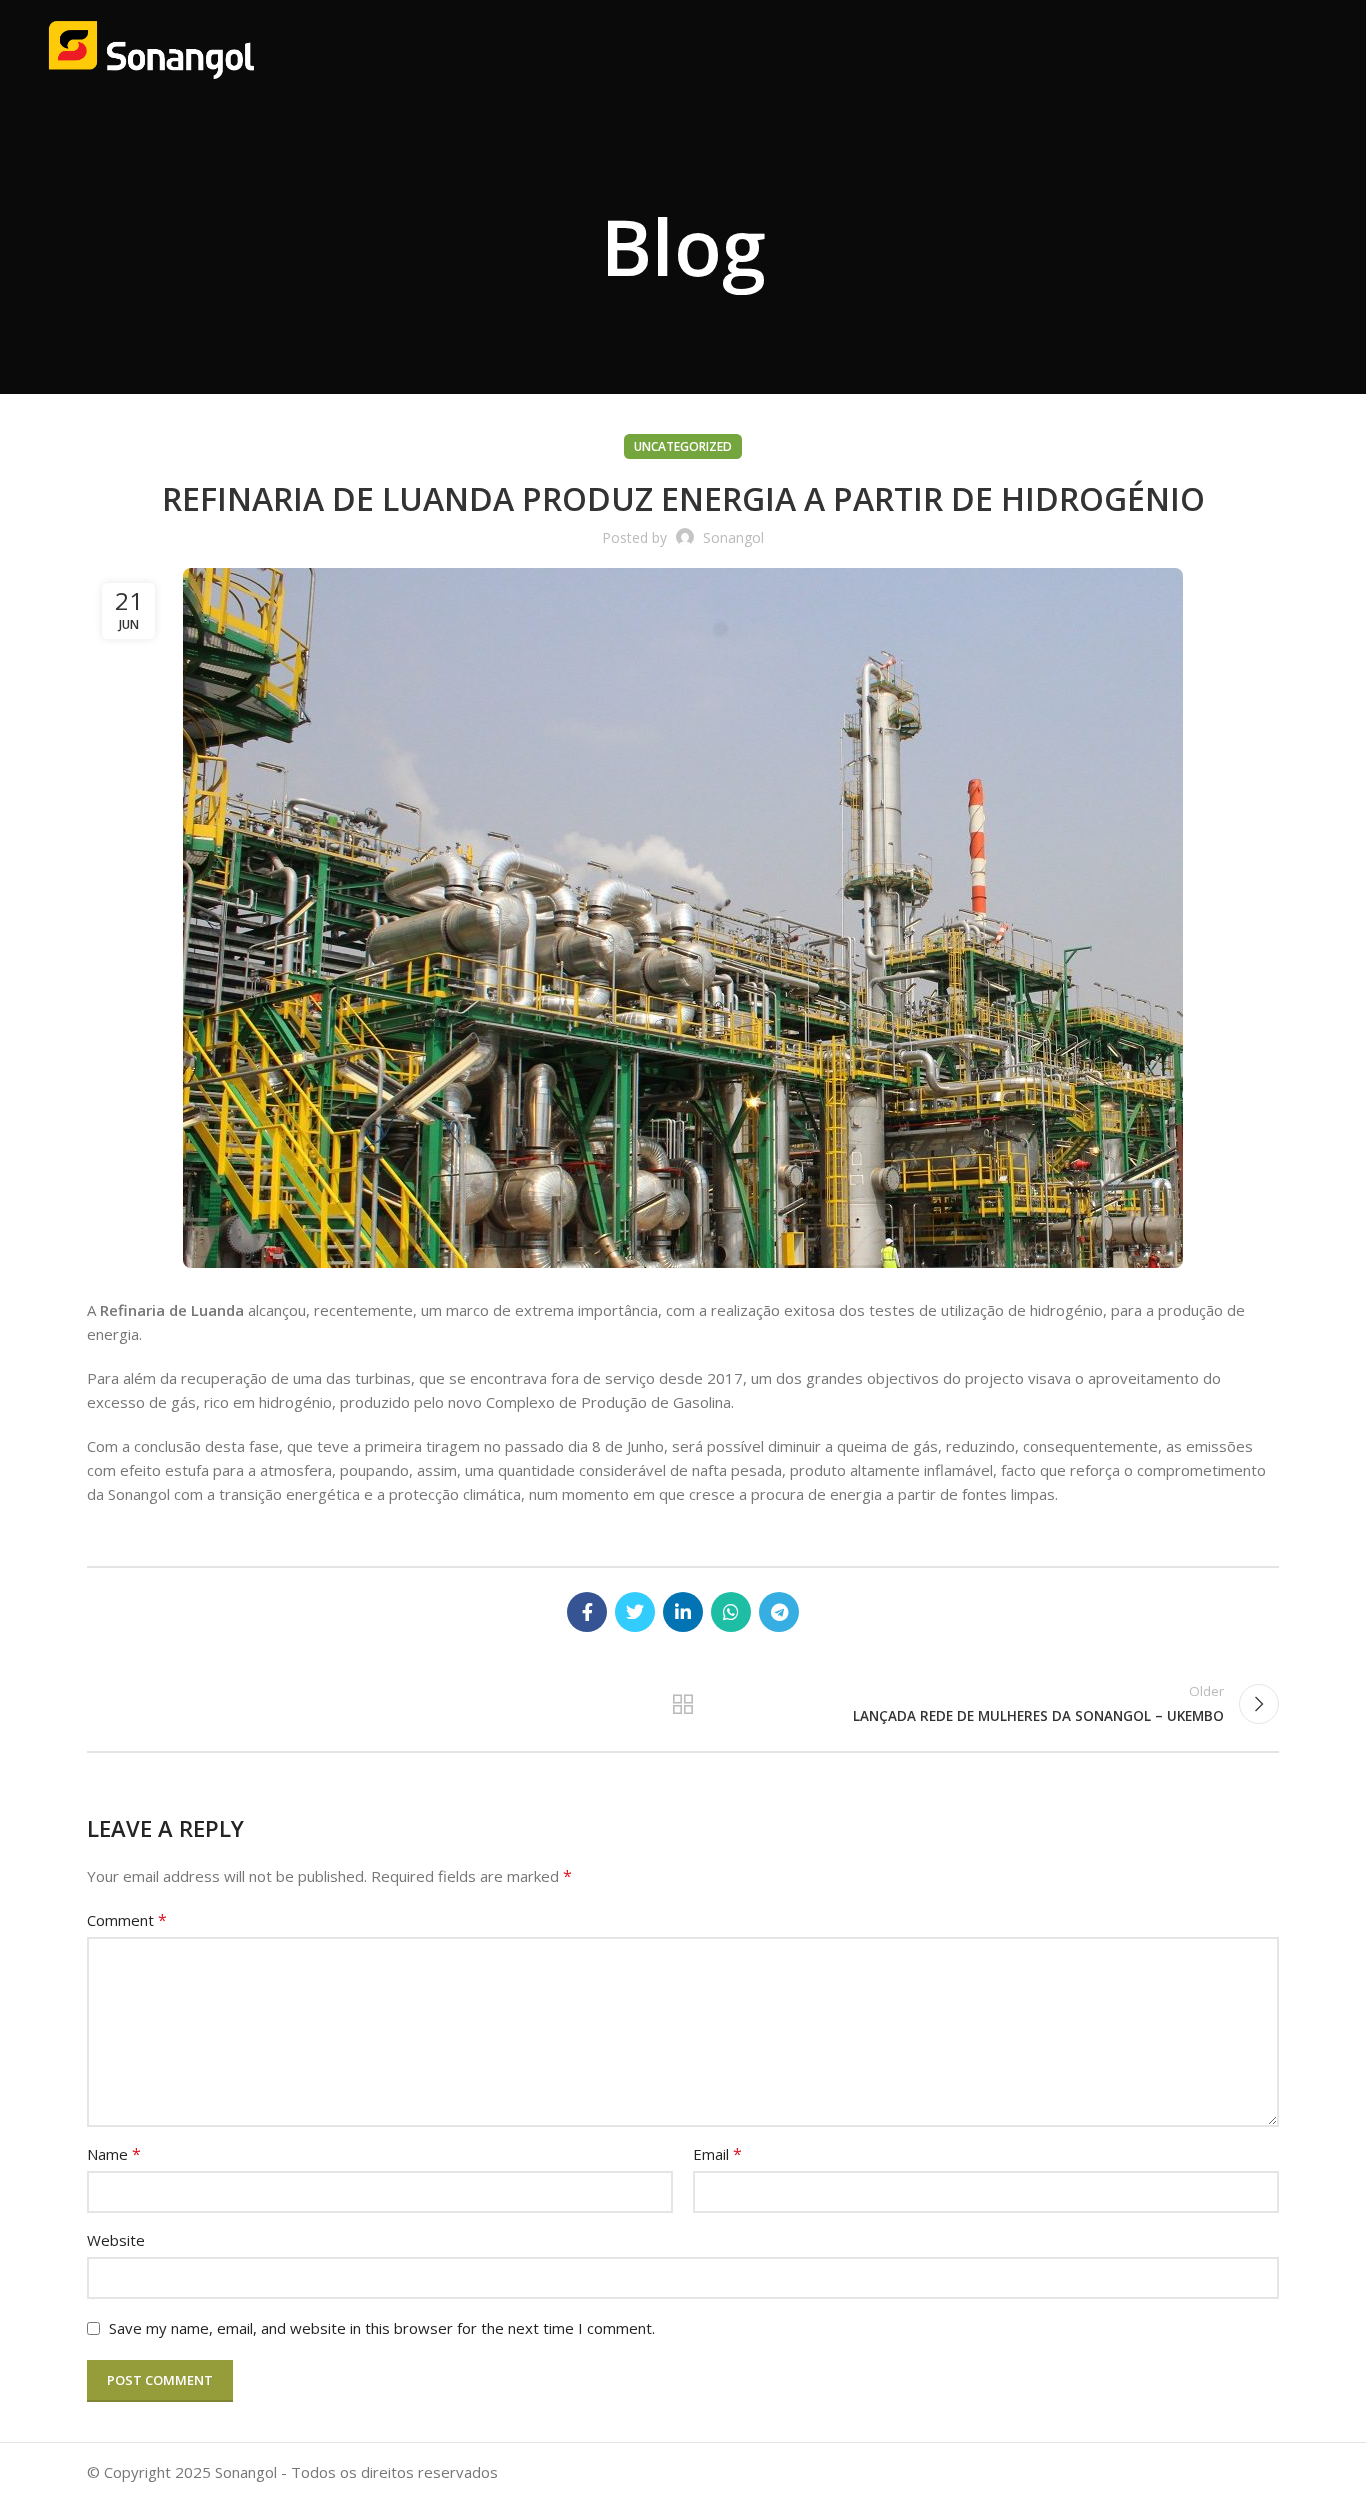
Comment (127, 1920)
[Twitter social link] (635, 1612)
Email (717, 2154)
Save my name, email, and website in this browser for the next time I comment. (382, 2328)
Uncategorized (683, 446)
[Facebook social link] (587, 1612)
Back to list (683, 1704)
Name (114, 2154)
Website (116, 2240)
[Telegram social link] (779, 1612)
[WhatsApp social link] (731, 1612)
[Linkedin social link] (683, 1612)
